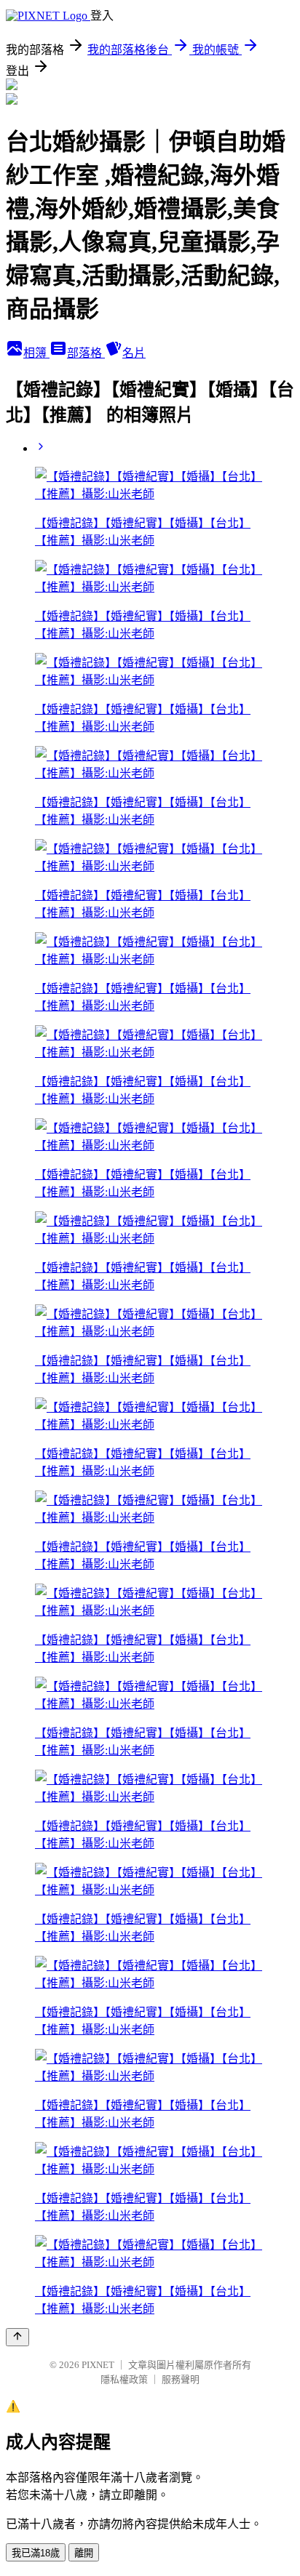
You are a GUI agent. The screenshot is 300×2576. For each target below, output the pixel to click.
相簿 (36, 353)
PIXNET (98, 2365)
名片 (134, 353)
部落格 (86, 353)
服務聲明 (181, 2379)
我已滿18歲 (36, 2553)
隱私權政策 (124, 2379)
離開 (84, 2553)
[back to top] (17, 2337)
